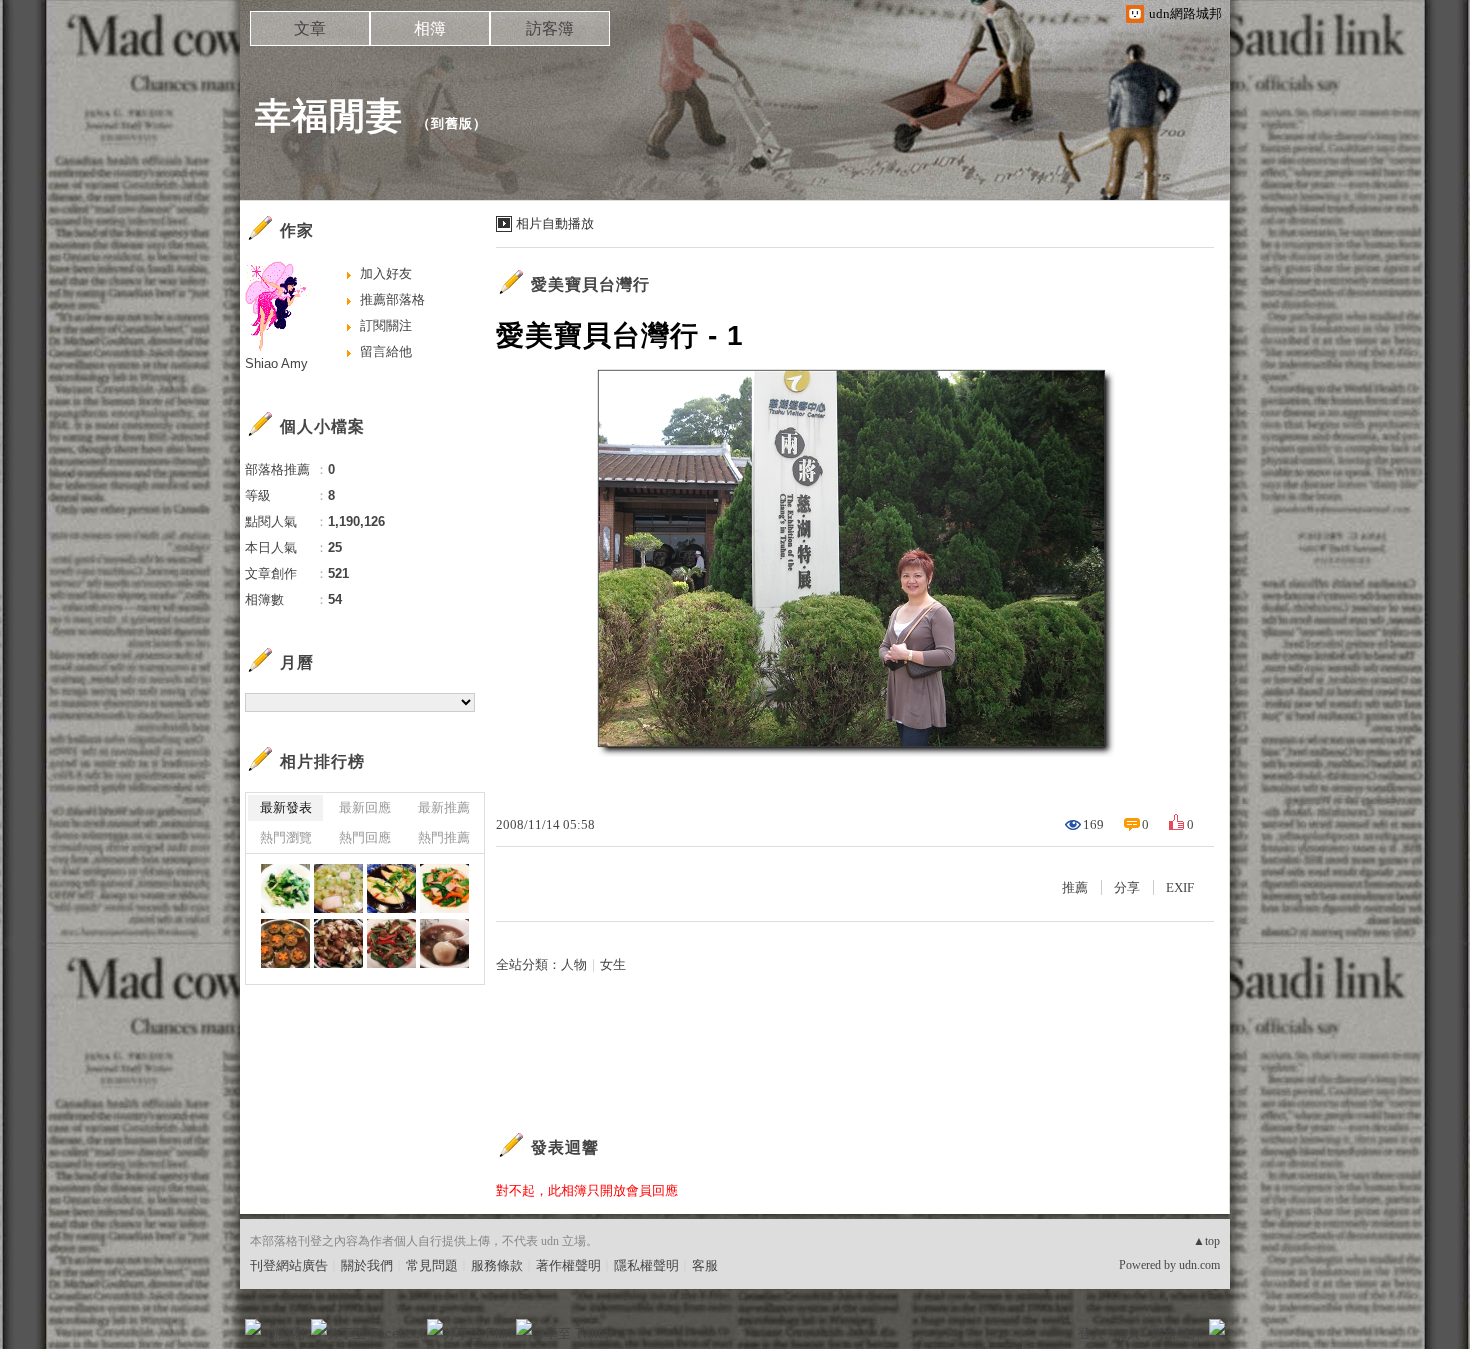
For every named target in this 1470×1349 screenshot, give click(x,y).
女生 (613, 964)
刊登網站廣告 (289, 1265)
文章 (310, 28)
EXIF (1180, 887)
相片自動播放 (555, 223)
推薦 (1075, 887)
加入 (1127, 1333)
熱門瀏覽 (286, 837)
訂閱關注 (386, 325)
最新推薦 (444, 807)
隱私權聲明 (646, 1265)
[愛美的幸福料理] (285, 888)
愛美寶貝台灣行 (590, 284)
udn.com (1199, 1265)
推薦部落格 (392, 299)
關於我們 (367, 1265)
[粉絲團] (253, 1327)
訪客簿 (550, 28)
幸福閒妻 (329, 115)
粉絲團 (285, 1333)
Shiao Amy (276, 363)
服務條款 (497, 1265)
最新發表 (286, 807)
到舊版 (452, 123)
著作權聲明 (568, 1265)
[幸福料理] (338, 943)
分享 (1127, 887)
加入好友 (386, 273)
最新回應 (365, 807)
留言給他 (386, 351)
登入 (1091, 1333)
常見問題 (432, 1265)
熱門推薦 (444, 837)
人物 (574, 964)
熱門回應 (365, 837)
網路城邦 (1177, 1333)
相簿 (430, 28)
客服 (705, 1265)
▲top (1206, 1241)
